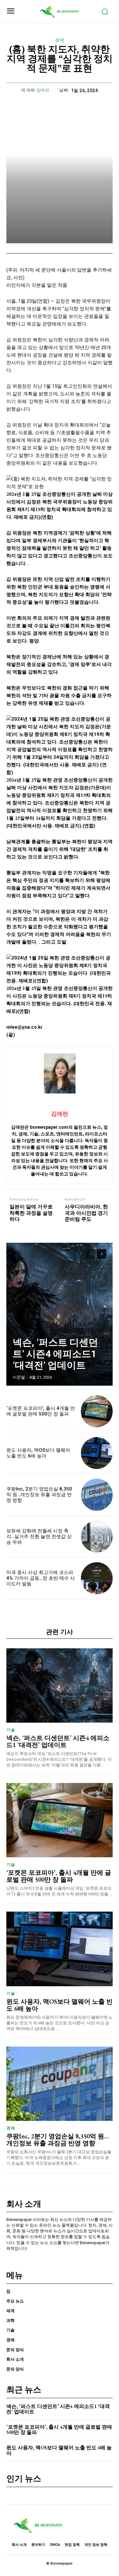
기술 (11, 1730)
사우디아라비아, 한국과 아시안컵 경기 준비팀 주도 (86, 1213)
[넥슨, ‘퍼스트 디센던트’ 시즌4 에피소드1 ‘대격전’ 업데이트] (60, 1314)
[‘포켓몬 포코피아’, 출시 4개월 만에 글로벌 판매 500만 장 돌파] (97, 1411)
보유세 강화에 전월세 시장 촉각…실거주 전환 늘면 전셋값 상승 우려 (39, 1537)
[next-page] (102, 1254)
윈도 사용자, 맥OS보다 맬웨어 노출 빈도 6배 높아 (38, 1453)
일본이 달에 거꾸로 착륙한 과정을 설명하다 (31, 1213)
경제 (60, 40)
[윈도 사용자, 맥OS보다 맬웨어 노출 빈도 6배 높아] (97, 1453)
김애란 (43, 90)
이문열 (19, 1377)
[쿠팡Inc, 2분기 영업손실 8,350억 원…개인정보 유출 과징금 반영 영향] (97, 1495)
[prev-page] (90, 1254)
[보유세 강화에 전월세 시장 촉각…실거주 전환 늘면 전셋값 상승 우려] (97, 1537)
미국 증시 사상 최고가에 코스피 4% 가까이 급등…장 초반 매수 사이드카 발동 (41, 1578)
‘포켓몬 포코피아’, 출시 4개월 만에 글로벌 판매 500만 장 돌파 (41, 1411)
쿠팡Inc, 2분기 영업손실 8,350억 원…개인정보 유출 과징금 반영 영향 (39, 1495)
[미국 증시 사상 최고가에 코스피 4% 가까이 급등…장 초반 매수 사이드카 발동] (97, 1578)
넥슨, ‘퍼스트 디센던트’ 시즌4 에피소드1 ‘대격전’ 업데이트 (55, 1354)
